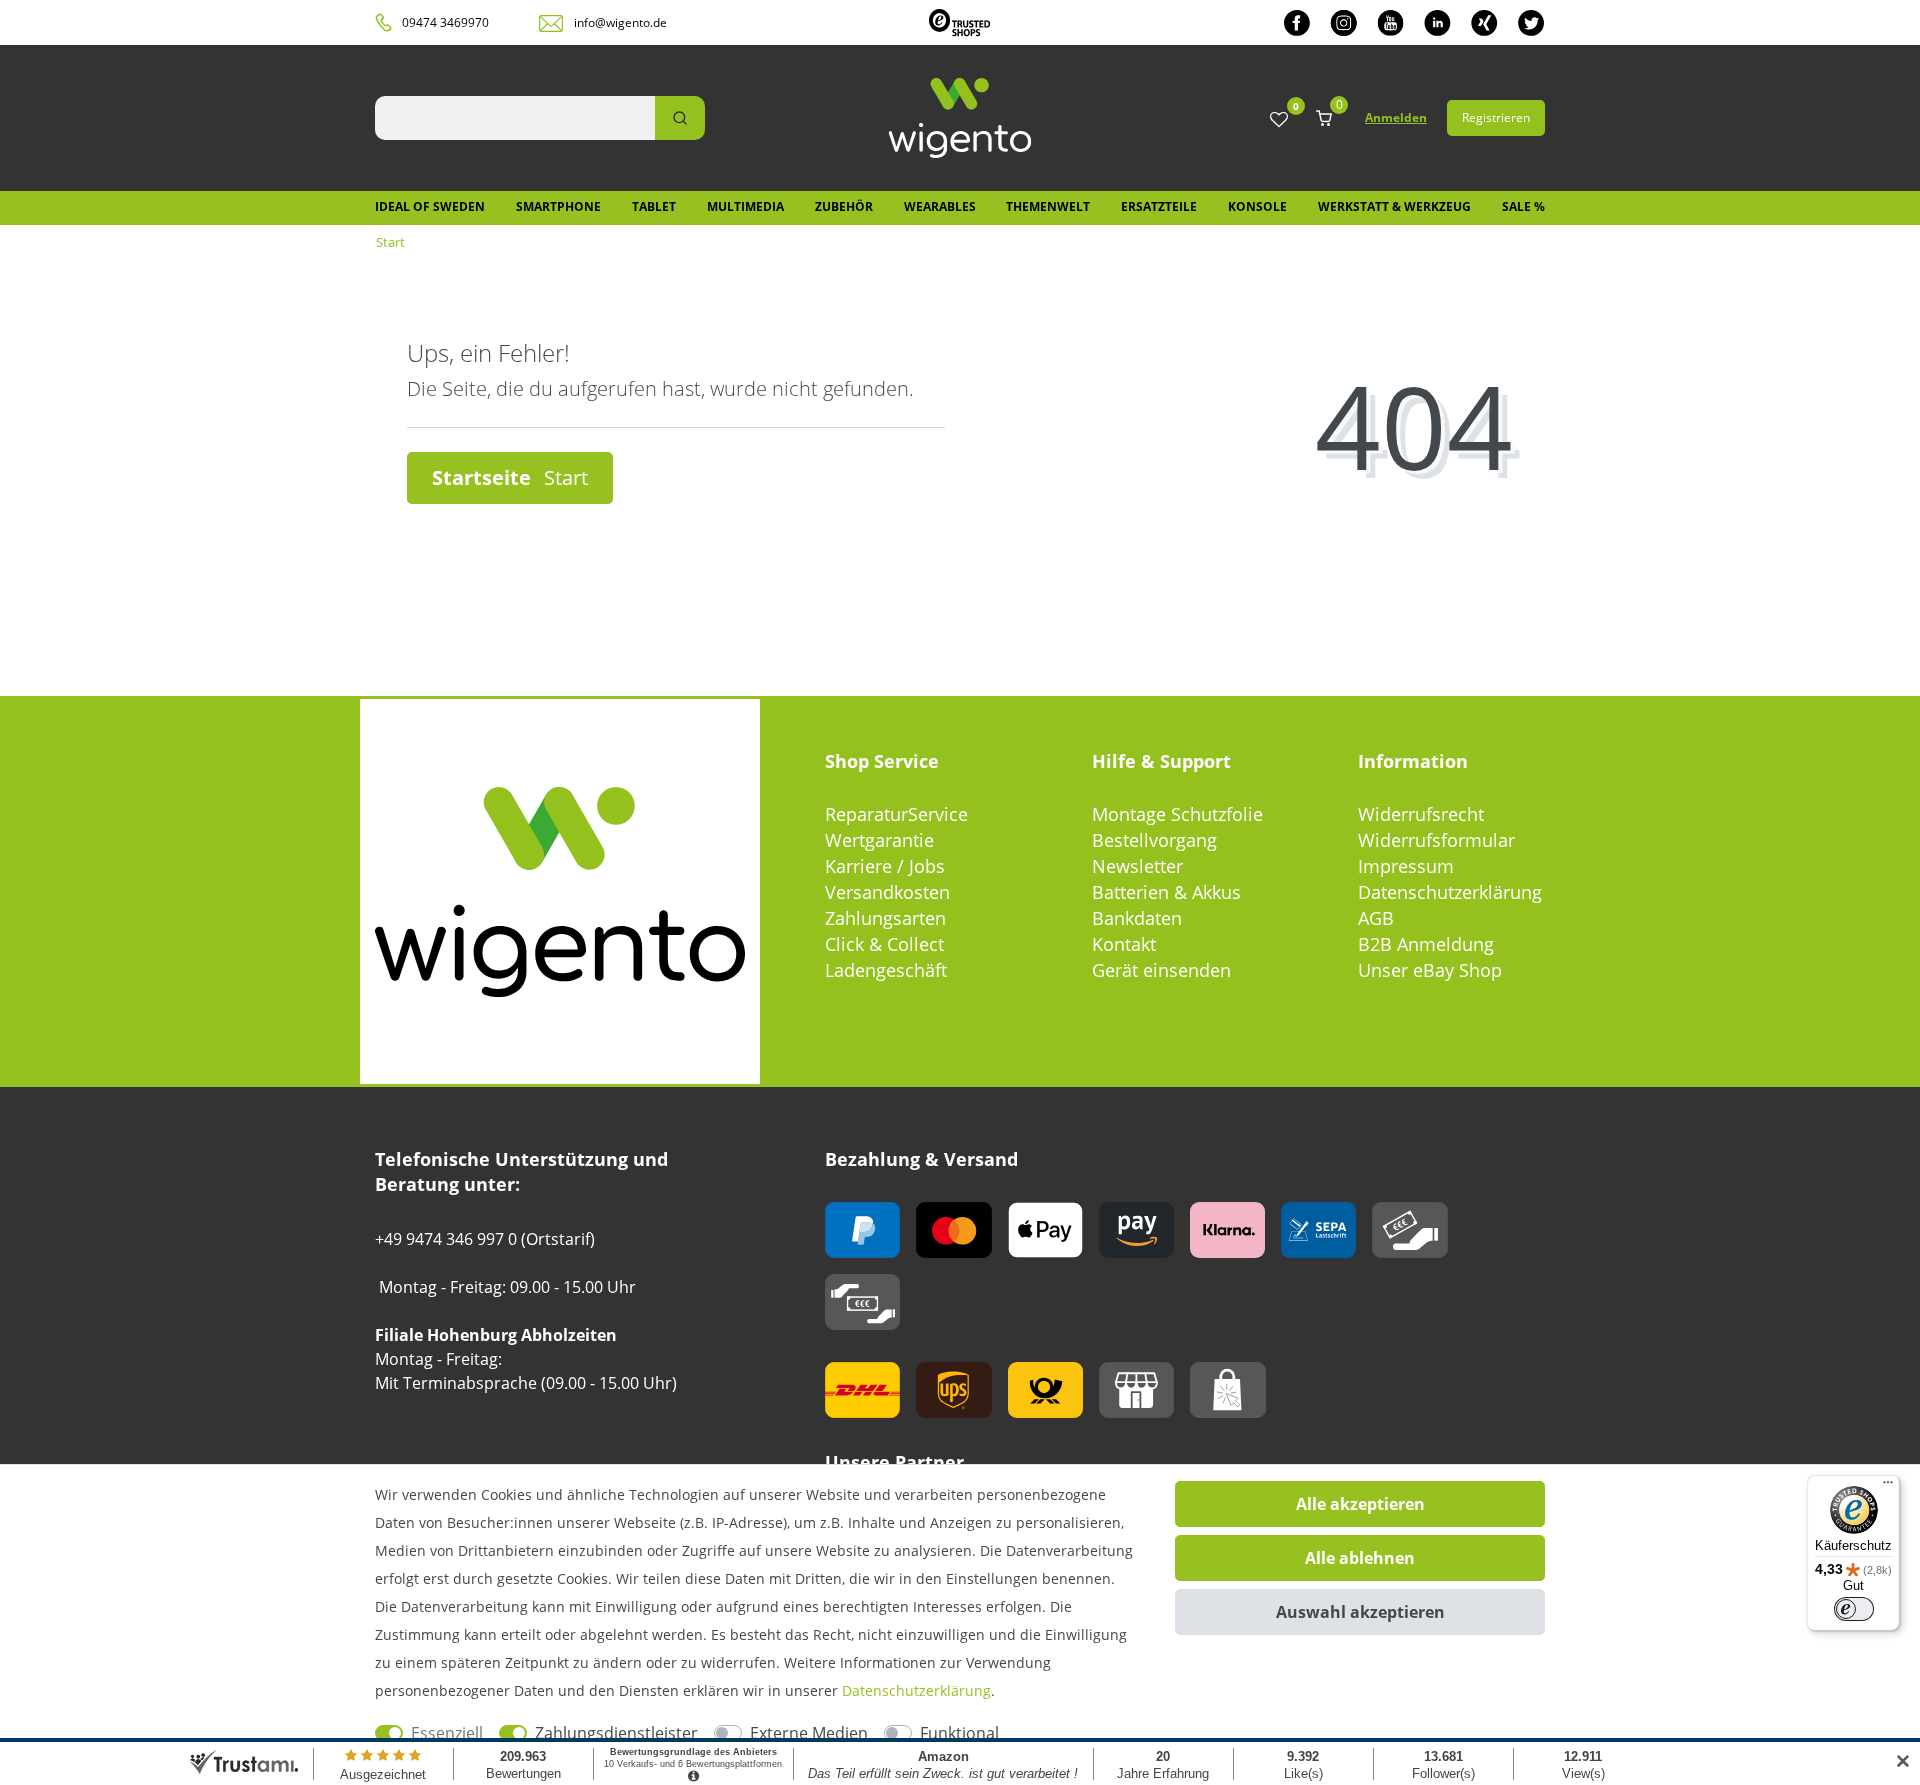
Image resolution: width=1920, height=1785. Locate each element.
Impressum (1406, 866)
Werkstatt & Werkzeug (1394, 206)
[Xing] (1484, 22)
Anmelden (1396, 117)
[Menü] (1888, 1487)
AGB (1376, 918)
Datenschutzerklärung (1450, 892)
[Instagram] (1343, 22)
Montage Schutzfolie (1177, 814)
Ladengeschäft (886, 970)
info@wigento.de (620, 22)
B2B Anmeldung (1426, 944)
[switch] (1854, 1609)
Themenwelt (1048, 206)
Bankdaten (1137, 918)
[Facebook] (1297, 22)
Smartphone (558, 206)
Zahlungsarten (885, 918)
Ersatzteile (1159, 206)
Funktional (959, 1733)
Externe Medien (809, 1733)
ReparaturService (896, 814)
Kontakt (1124, 944)
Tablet (654, 206)
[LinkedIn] (1437, 22)
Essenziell (447, 1733)
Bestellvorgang (1154, 840)
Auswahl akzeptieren (1360, 1612)
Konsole (1257, 206)
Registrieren (1496, 117)
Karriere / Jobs (885, 866)
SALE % (1523, 206)
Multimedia (745, 206)
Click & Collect (884, 944)
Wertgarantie (879, 840)
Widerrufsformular (1436, 840)
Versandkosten (887, 892)
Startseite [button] (484, 477)
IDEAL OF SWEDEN (430, 206)
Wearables (940, 206)
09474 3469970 (445, 22)
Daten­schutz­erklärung (916, 1690)
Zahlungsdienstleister (616, 1733)
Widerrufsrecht (1421, 814)
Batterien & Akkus (1166, 892)
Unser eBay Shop (1430, 970)
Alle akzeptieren (1360, 1504)
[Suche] (680, 118)
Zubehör (844, 206)
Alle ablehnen (1360, 1558)
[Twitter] (1531, 22)
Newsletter (1137, 866)
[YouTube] (1390, 22)
